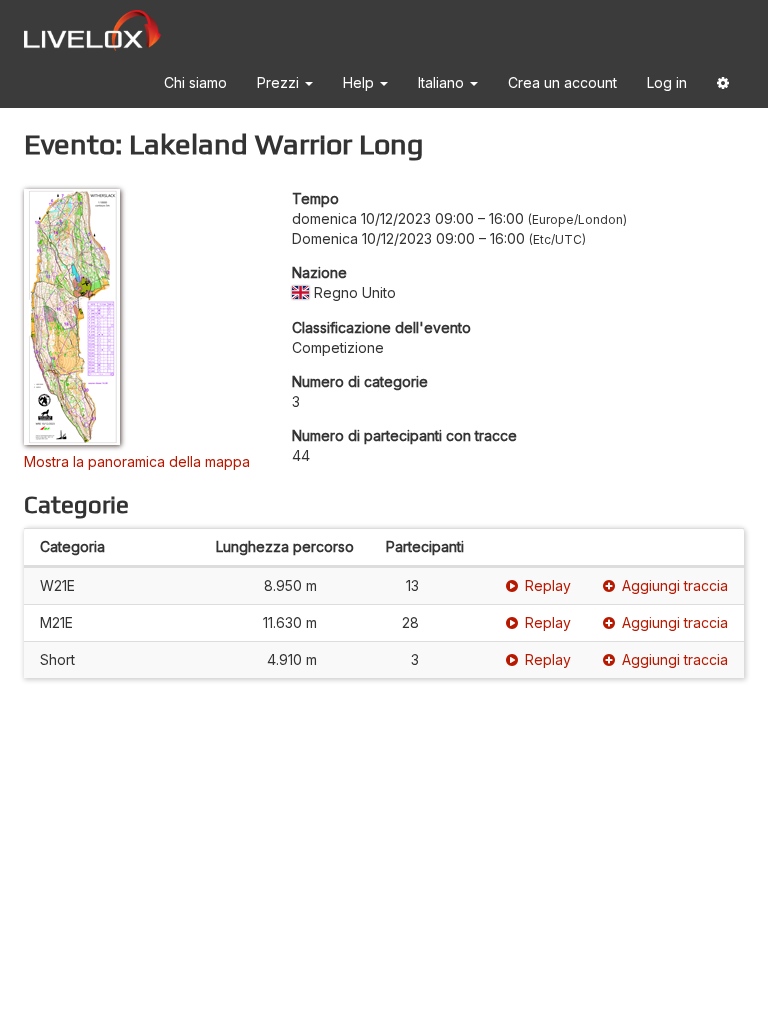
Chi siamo (195, 82)
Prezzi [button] (280, 82)
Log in (667, 82)
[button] (723, 86)
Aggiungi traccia (675, 585)
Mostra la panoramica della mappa (137, 461)
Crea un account (562, 82)
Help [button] (360, 82)
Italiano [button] (443, 82)
